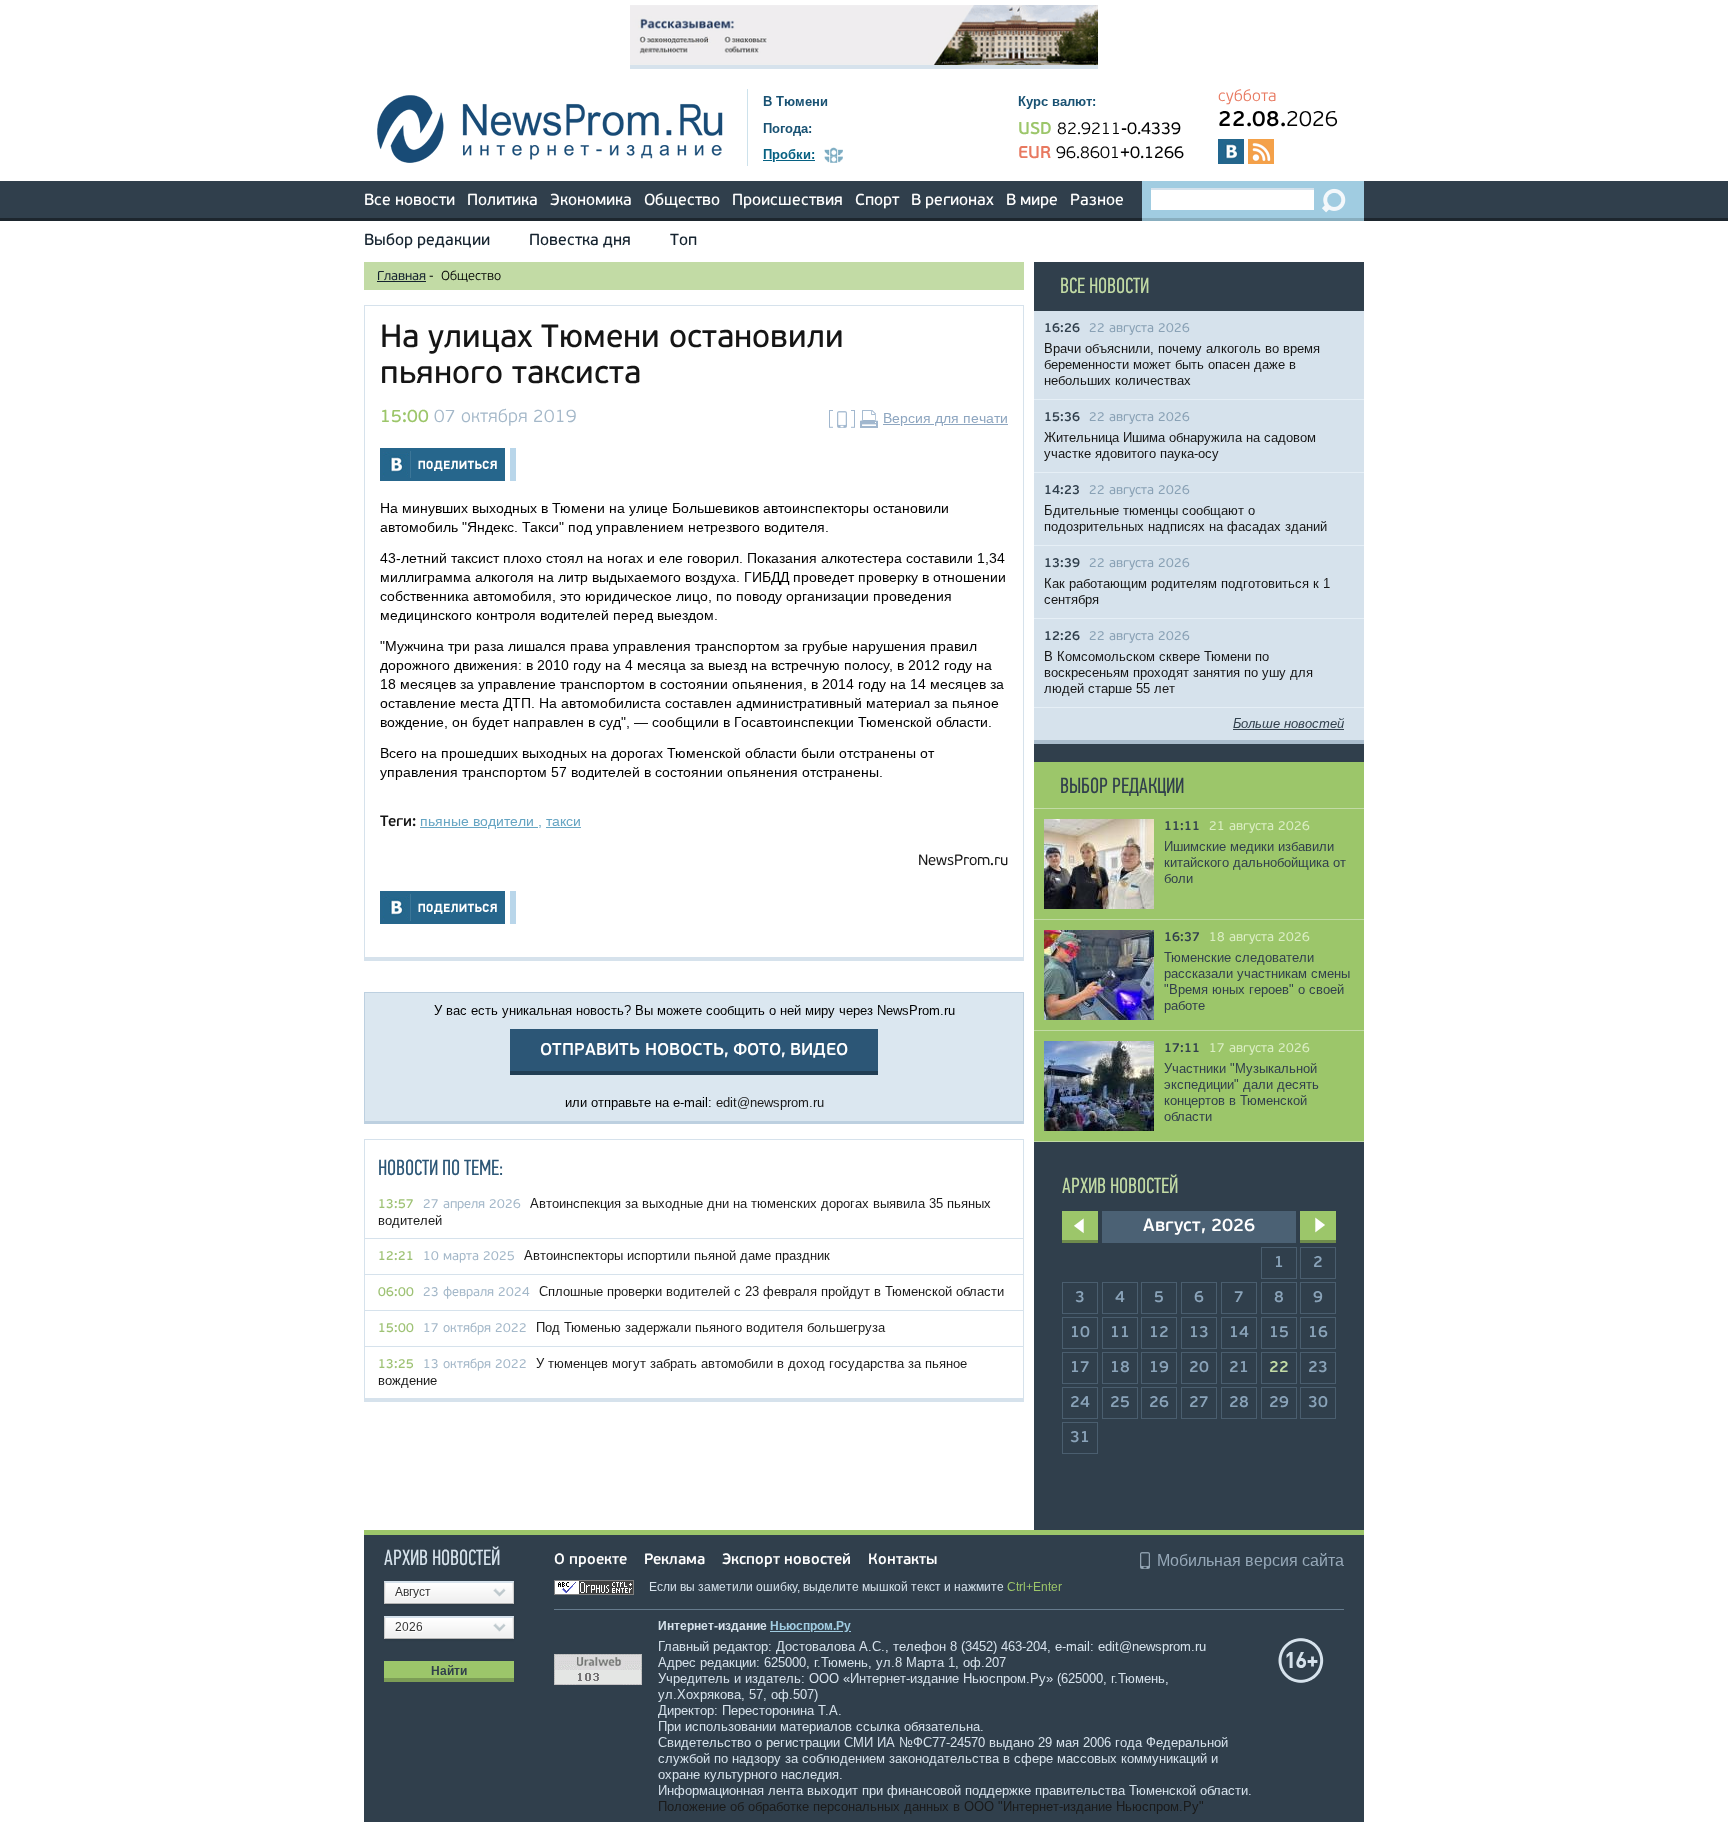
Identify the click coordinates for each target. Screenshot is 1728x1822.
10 (1080, 1333)
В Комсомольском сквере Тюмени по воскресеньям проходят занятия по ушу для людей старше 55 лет (1178, 672)
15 (1279, 1333)
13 (1199, 1333)
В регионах (952, 201)
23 (1318, 1368)
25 (1120, 1403)
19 (1159, 1368)
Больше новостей (1288, 723)
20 (1199, 1368)
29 (1279, 1403)
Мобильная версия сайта (1250, 1560)
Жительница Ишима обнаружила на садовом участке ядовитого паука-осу (1180, 445)
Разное (1097, 201)
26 (1159, 1403)
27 (1199, 1403)
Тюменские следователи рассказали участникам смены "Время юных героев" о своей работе (1257, 981)
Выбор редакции (427, 241)
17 (1080, 1368)
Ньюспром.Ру (810, 1626)
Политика (502, 201)
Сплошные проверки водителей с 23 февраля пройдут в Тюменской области (771, 1291)
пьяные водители (479, 821)
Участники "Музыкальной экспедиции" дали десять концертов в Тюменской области (1241, 1092)
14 (1239, 1333)
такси (563, 821)
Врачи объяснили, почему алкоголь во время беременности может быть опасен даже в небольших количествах (1182, 364)
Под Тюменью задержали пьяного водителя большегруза (710, 1327)
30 (1318, 1403)
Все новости (409, 201)
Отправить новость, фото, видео (694, 1050)
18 (1120, 1368)
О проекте (590, 1560)
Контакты (902, 1560)
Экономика (591, 201)
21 (1239, 1368)
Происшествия (787, 201)
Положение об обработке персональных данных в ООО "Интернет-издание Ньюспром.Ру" (931, 1806)
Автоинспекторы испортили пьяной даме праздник (677, 1255)
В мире (1032, 201)
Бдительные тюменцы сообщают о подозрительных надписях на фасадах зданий (1185, 518)
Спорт (877, 201)
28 (1239, 1403)
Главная (401, 276)
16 (1318, 1333)
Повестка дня (580, 241)
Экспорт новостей (786, 1560)
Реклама (674, 1560)
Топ (683, 241)
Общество (682, 201)
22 (1279, 1368)
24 (1080, 1403)
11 (1120, 1333)
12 (1159, 1333)
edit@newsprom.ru (770, 1102)
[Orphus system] (600, 1587)
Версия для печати (945, 418)
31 (1080, 1438)
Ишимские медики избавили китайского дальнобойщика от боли (1255, 862)
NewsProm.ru (963, 861)
